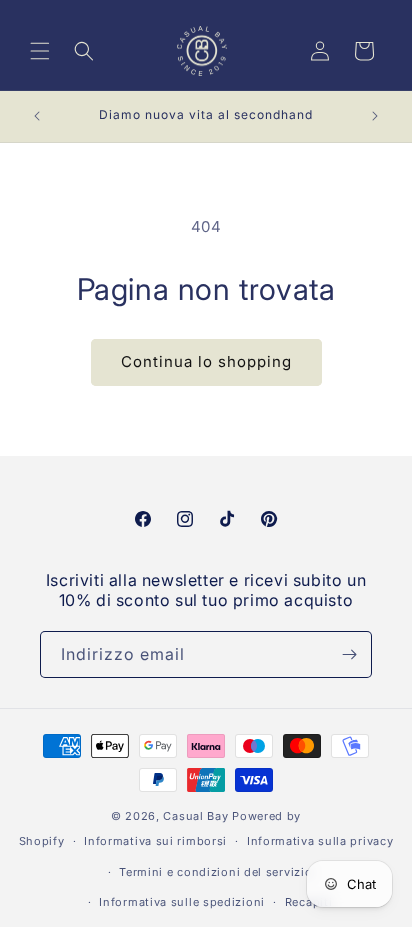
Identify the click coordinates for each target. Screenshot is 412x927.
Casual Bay (195, 816)
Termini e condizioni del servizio (215, 872)
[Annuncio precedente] (37, 116)
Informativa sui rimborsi (155, 841)
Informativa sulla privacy (320, 841)
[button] (40, 51)
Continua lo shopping (206, 361)
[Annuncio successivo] (375, 116)
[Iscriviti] (349, 654)
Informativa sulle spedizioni (182, 902)
